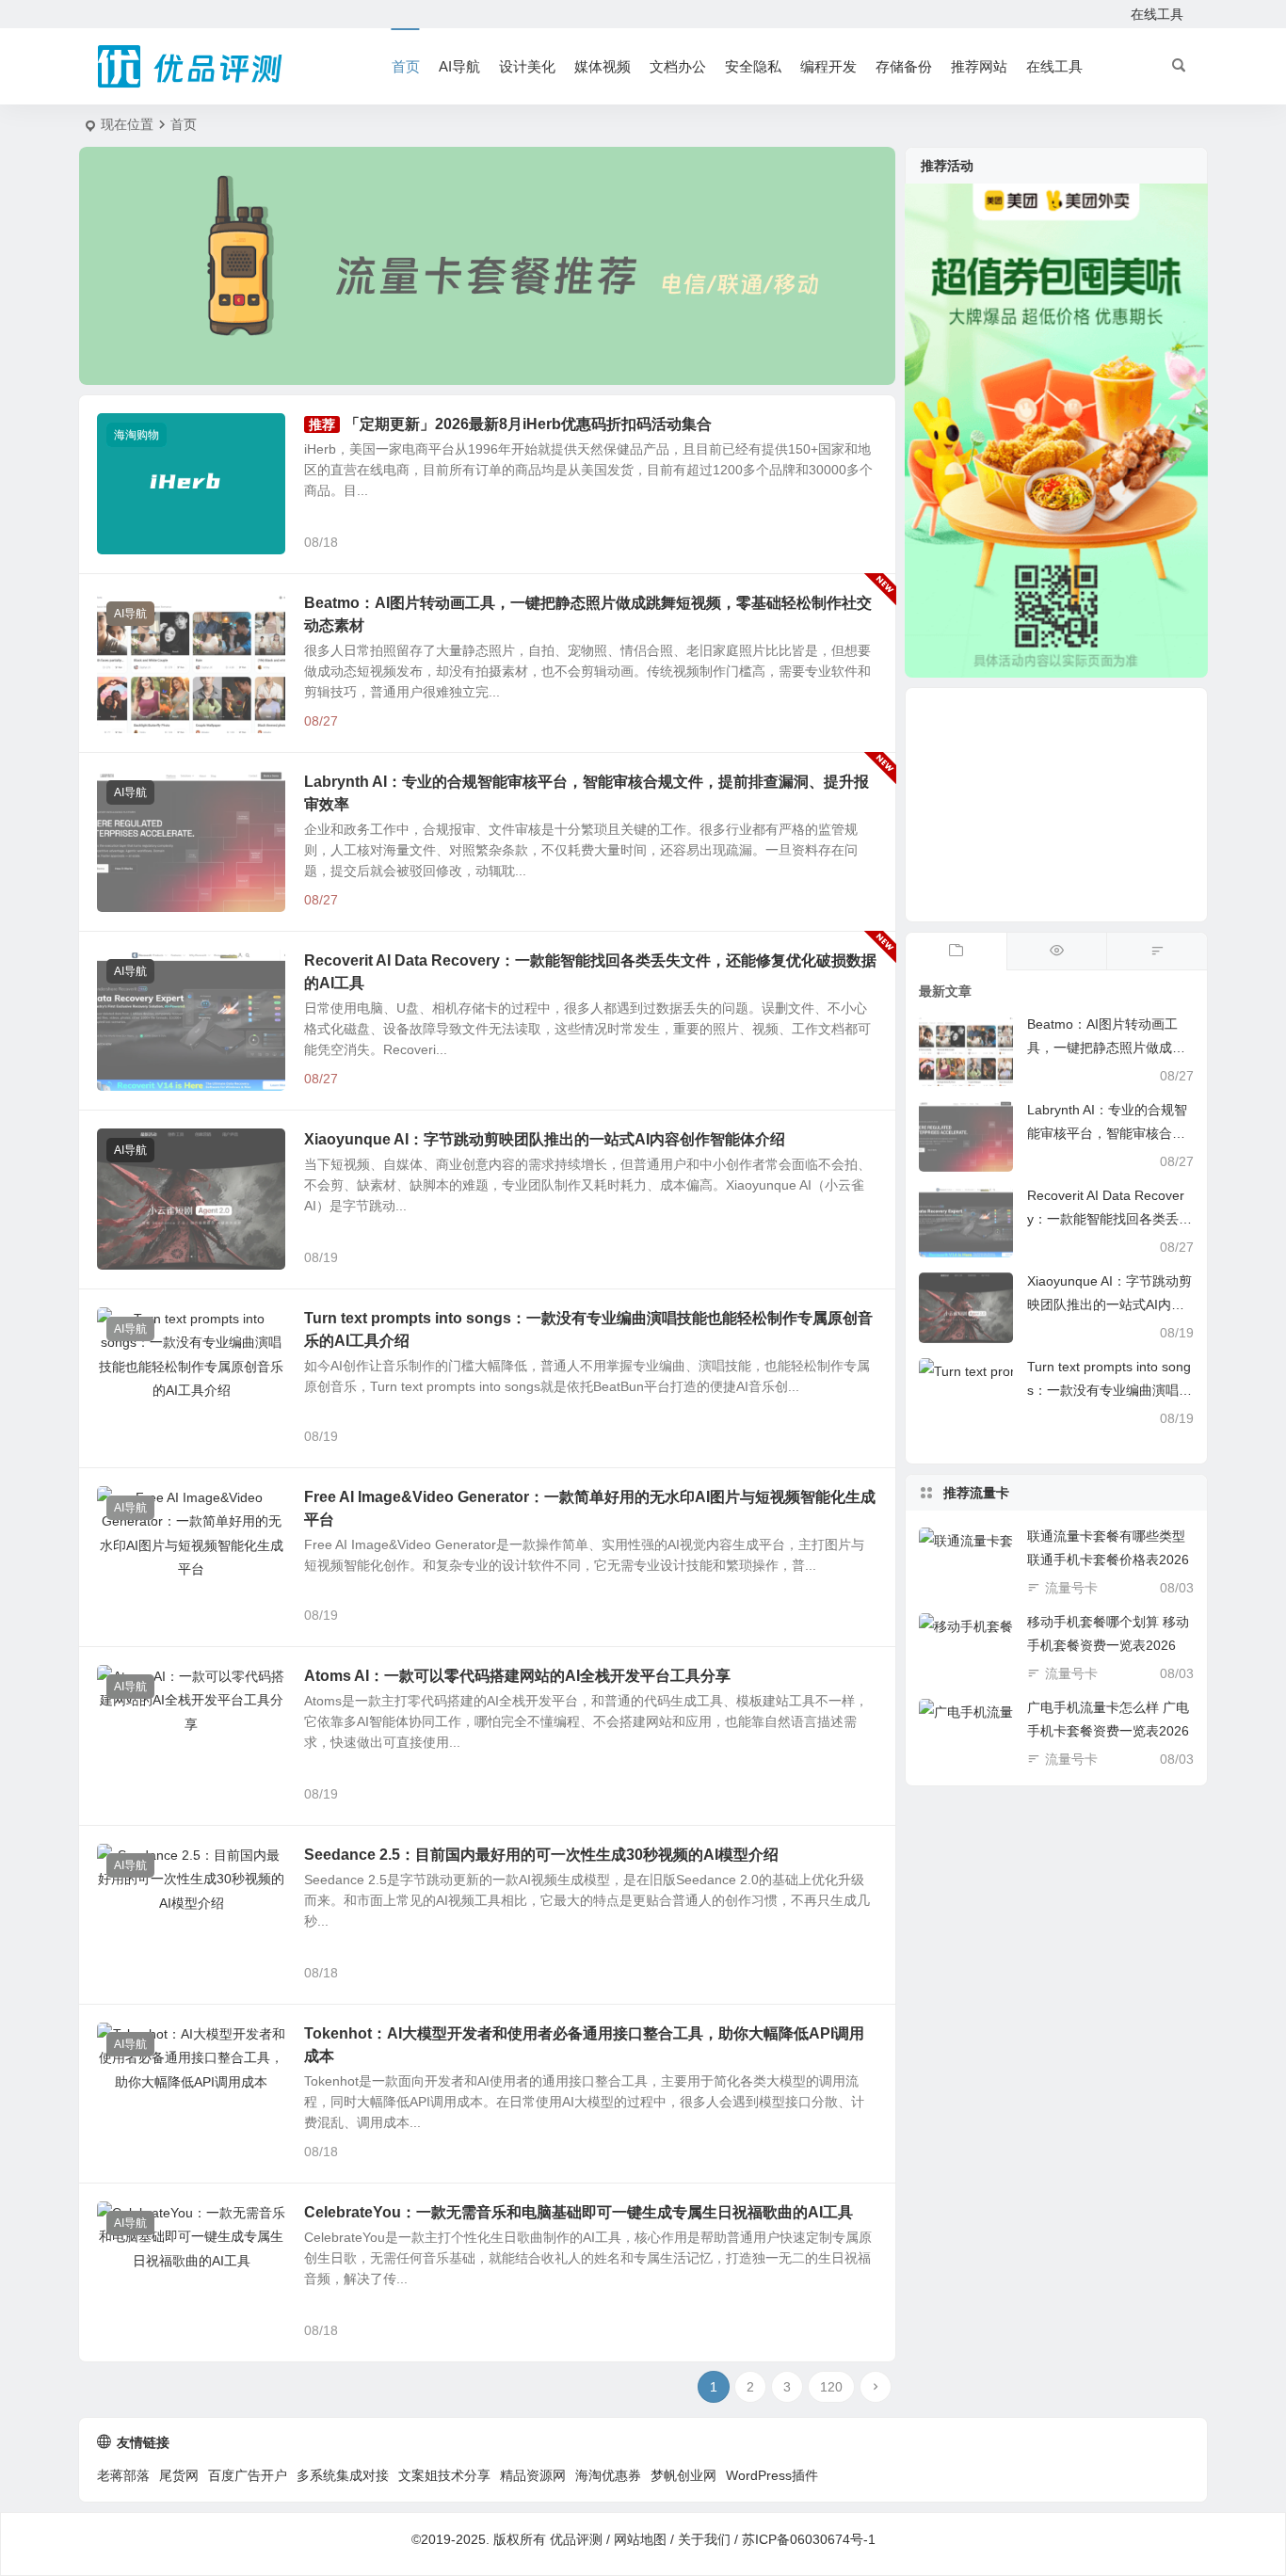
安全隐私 (753, 66)
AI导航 (459, 66)
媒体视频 (603, 66)
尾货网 (179, 2475)
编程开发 (828, 66)
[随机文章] (1157, 952)
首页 (406, 66)
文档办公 (678, 66)
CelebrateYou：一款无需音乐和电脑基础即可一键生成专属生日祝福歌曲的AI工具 (579, 2212)
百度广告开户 (248, 2475)
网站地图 (640, 2539)
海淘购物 (137, 435)
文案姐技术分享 (444, 2475)
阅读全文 (860, 541)
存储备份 (904, 66)
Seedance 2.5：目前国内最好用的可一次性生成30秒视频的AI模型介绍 (541, 1855)
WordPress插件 (772, 2475)
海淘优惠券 (608, 2475)
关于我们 (704, 2539)
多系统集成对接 (343, 2475)
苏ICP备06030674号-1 (809, 2539)
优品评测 (576, 2539)
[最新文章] (956, 952)
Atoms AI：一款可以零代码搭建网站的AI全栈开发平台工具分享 (517, 1676)
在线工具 (1157, 14)
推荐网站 (979, 66)
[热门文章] (1057, 952)
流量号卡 (1071, 1588)
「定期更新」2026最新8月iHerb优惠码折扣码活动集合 (528, 424)
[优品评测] (191, 67)
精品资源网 (533, 2475)
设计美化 (527, 66)
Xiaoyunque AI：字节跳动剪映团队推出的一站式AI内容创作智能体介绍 (545, 1139)
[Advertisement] (1056, 805)
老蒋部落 (123, 2475)
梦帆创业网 (683, 2475)
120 (831, 2387)
